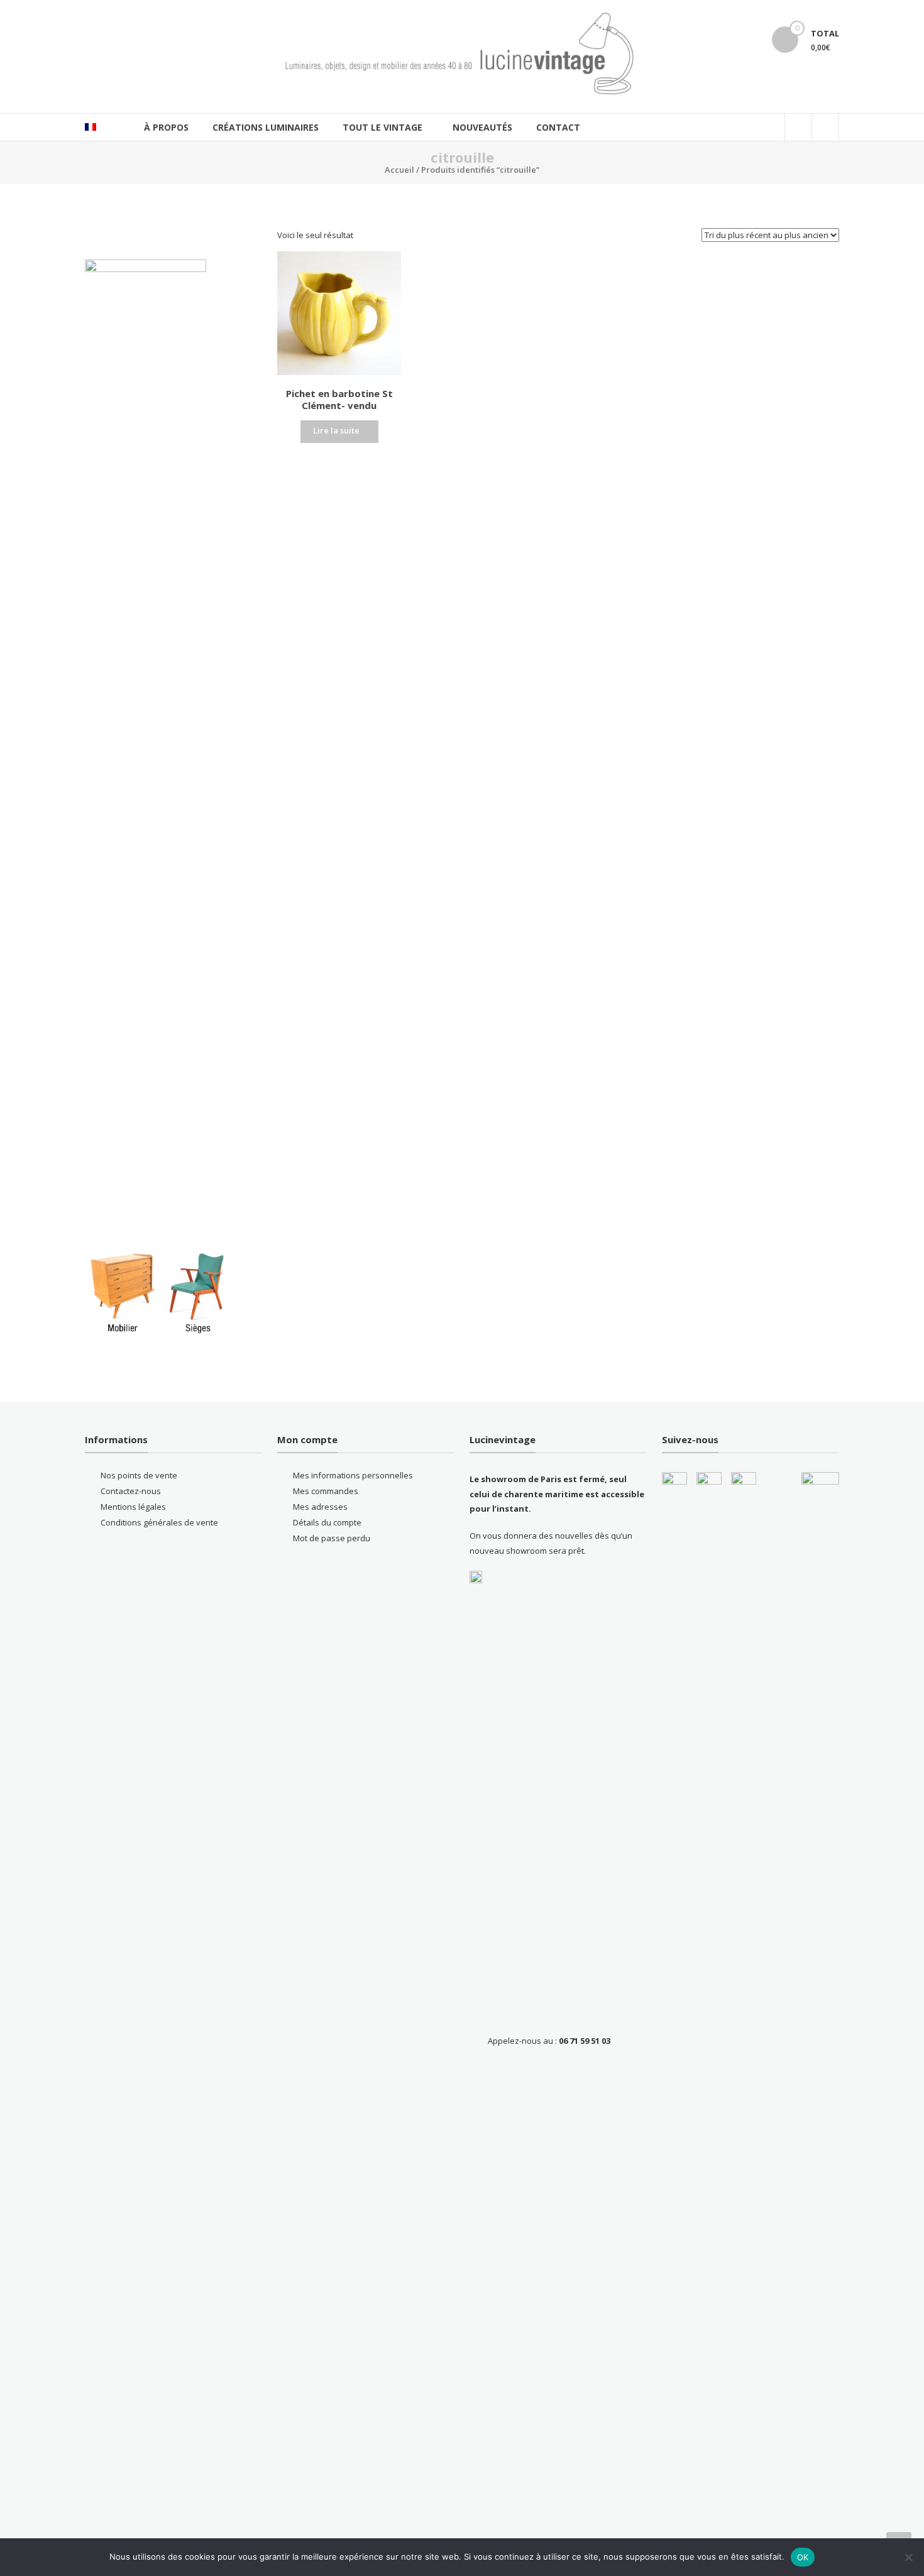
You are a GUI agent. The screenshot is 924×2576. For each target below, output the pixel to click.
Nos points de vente (139, 1475)
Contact (558, 127)
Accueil (399, 170)
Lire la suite (336, 430)
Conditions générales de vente (159, 1522)
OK (803, 2557)
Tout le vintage (382, 127)
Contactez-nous (131, 1491)
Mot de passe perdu (332, 1538)
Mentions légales (133, 1507)
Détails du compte (327, 1522)
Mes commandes (326, 1491)
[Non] (908, 2557)
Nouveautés (482, 127)
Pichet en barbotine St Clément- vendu (339, 400)
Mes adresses (320, 1507)
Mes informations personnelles (353, 1475)
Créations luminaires (266, 127)
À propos (166, 127)
